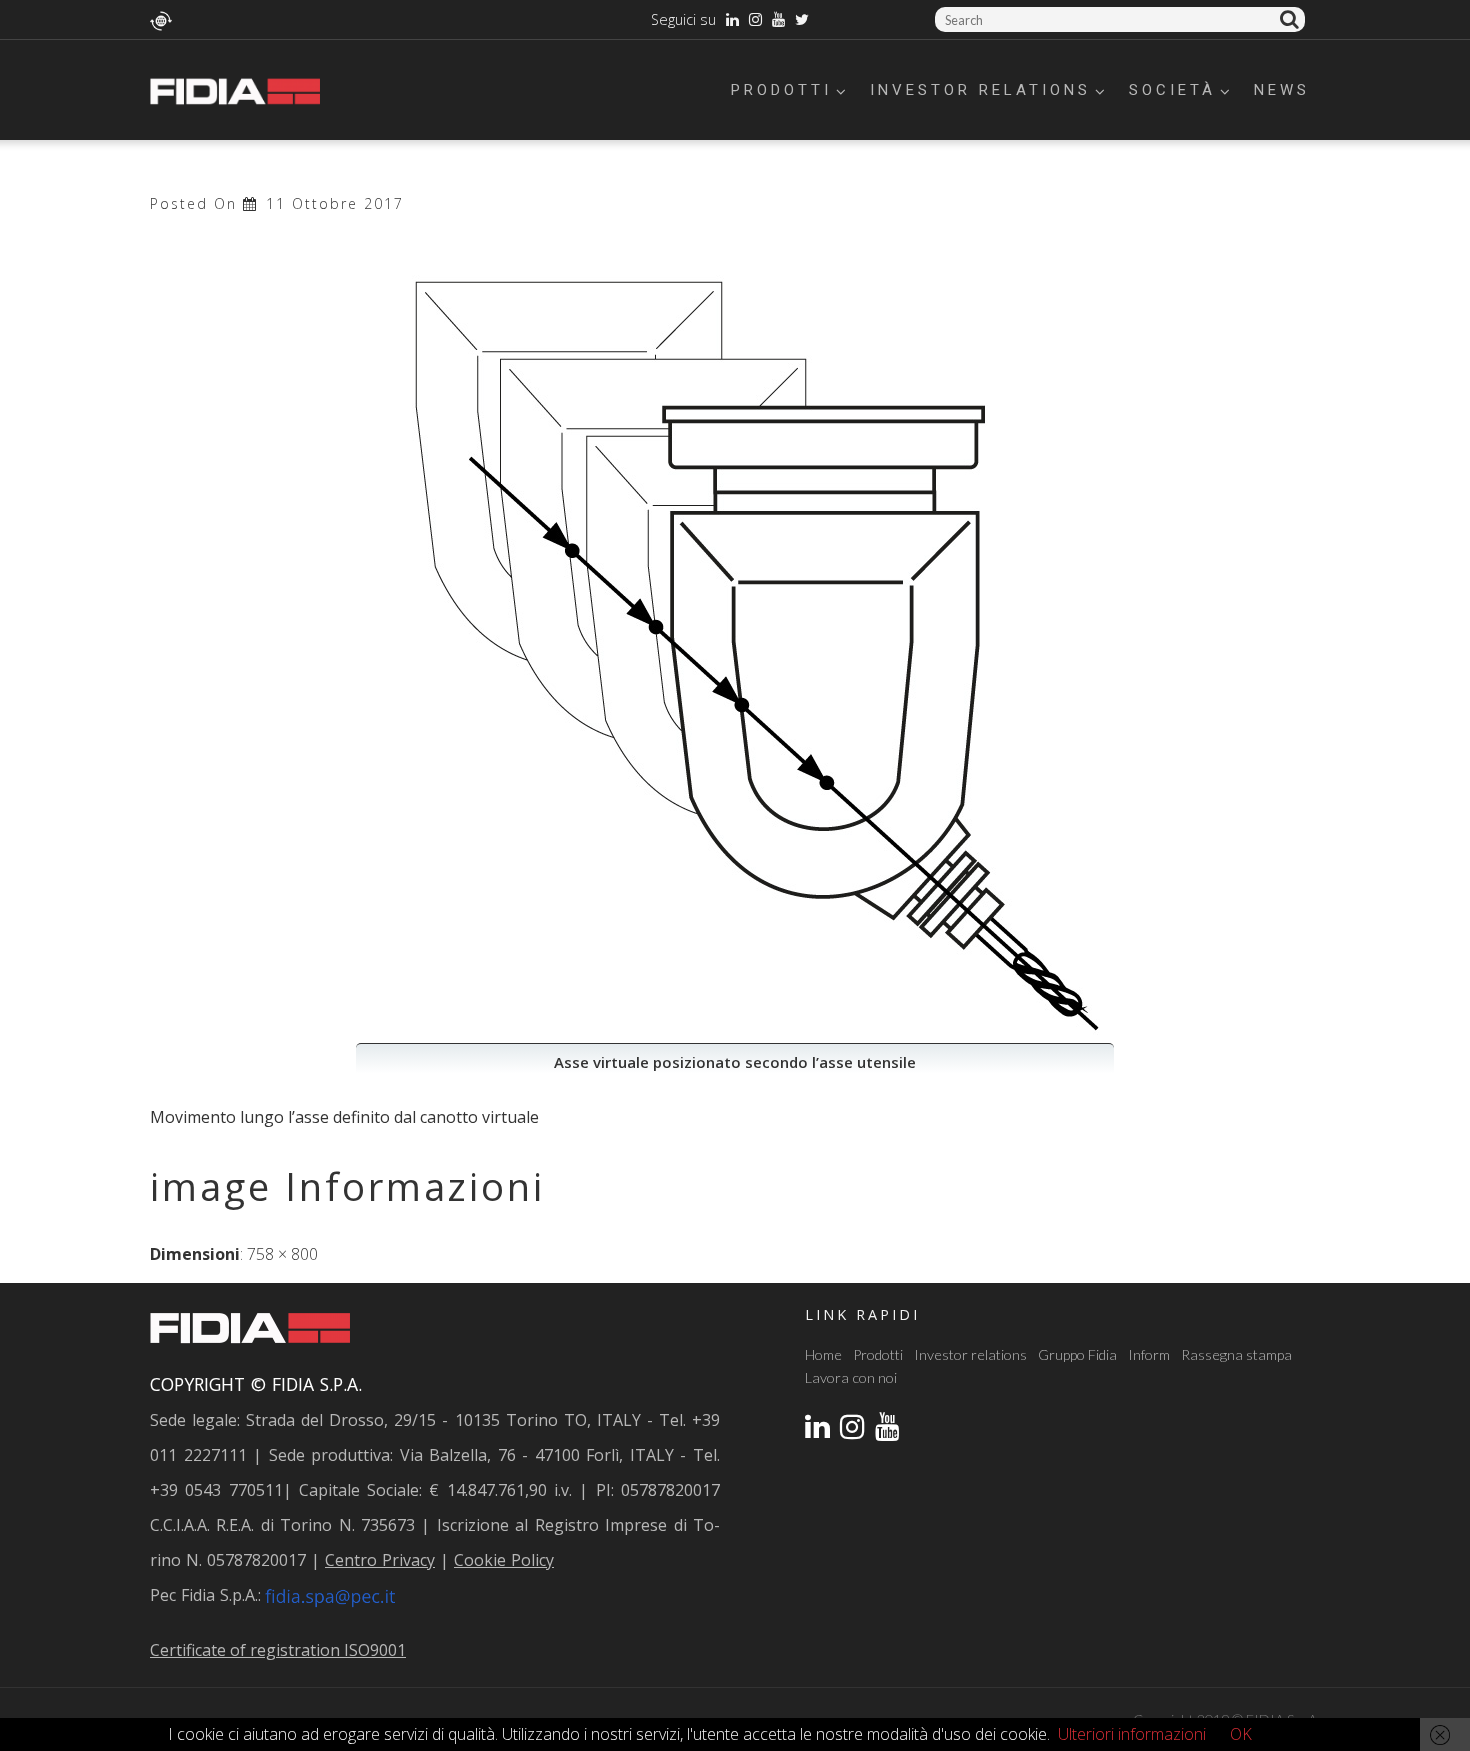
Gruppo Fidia (1077, 1354)
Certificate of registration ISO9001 (278, 1650)
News (1282, 90)
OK (1241, 1734)
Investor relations (980, 90)
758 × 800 (282, 1254)
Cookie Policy (504, 1560)
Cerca (1292, 19)
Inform (1149, 1354)
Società (1172, 90)
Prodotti (781, 90)
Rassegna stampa (1236, 1354)
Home (823, 1354)
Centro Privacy (380, 1560)
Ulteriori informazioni (1132, 1734)
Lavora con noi (851, 1377)
